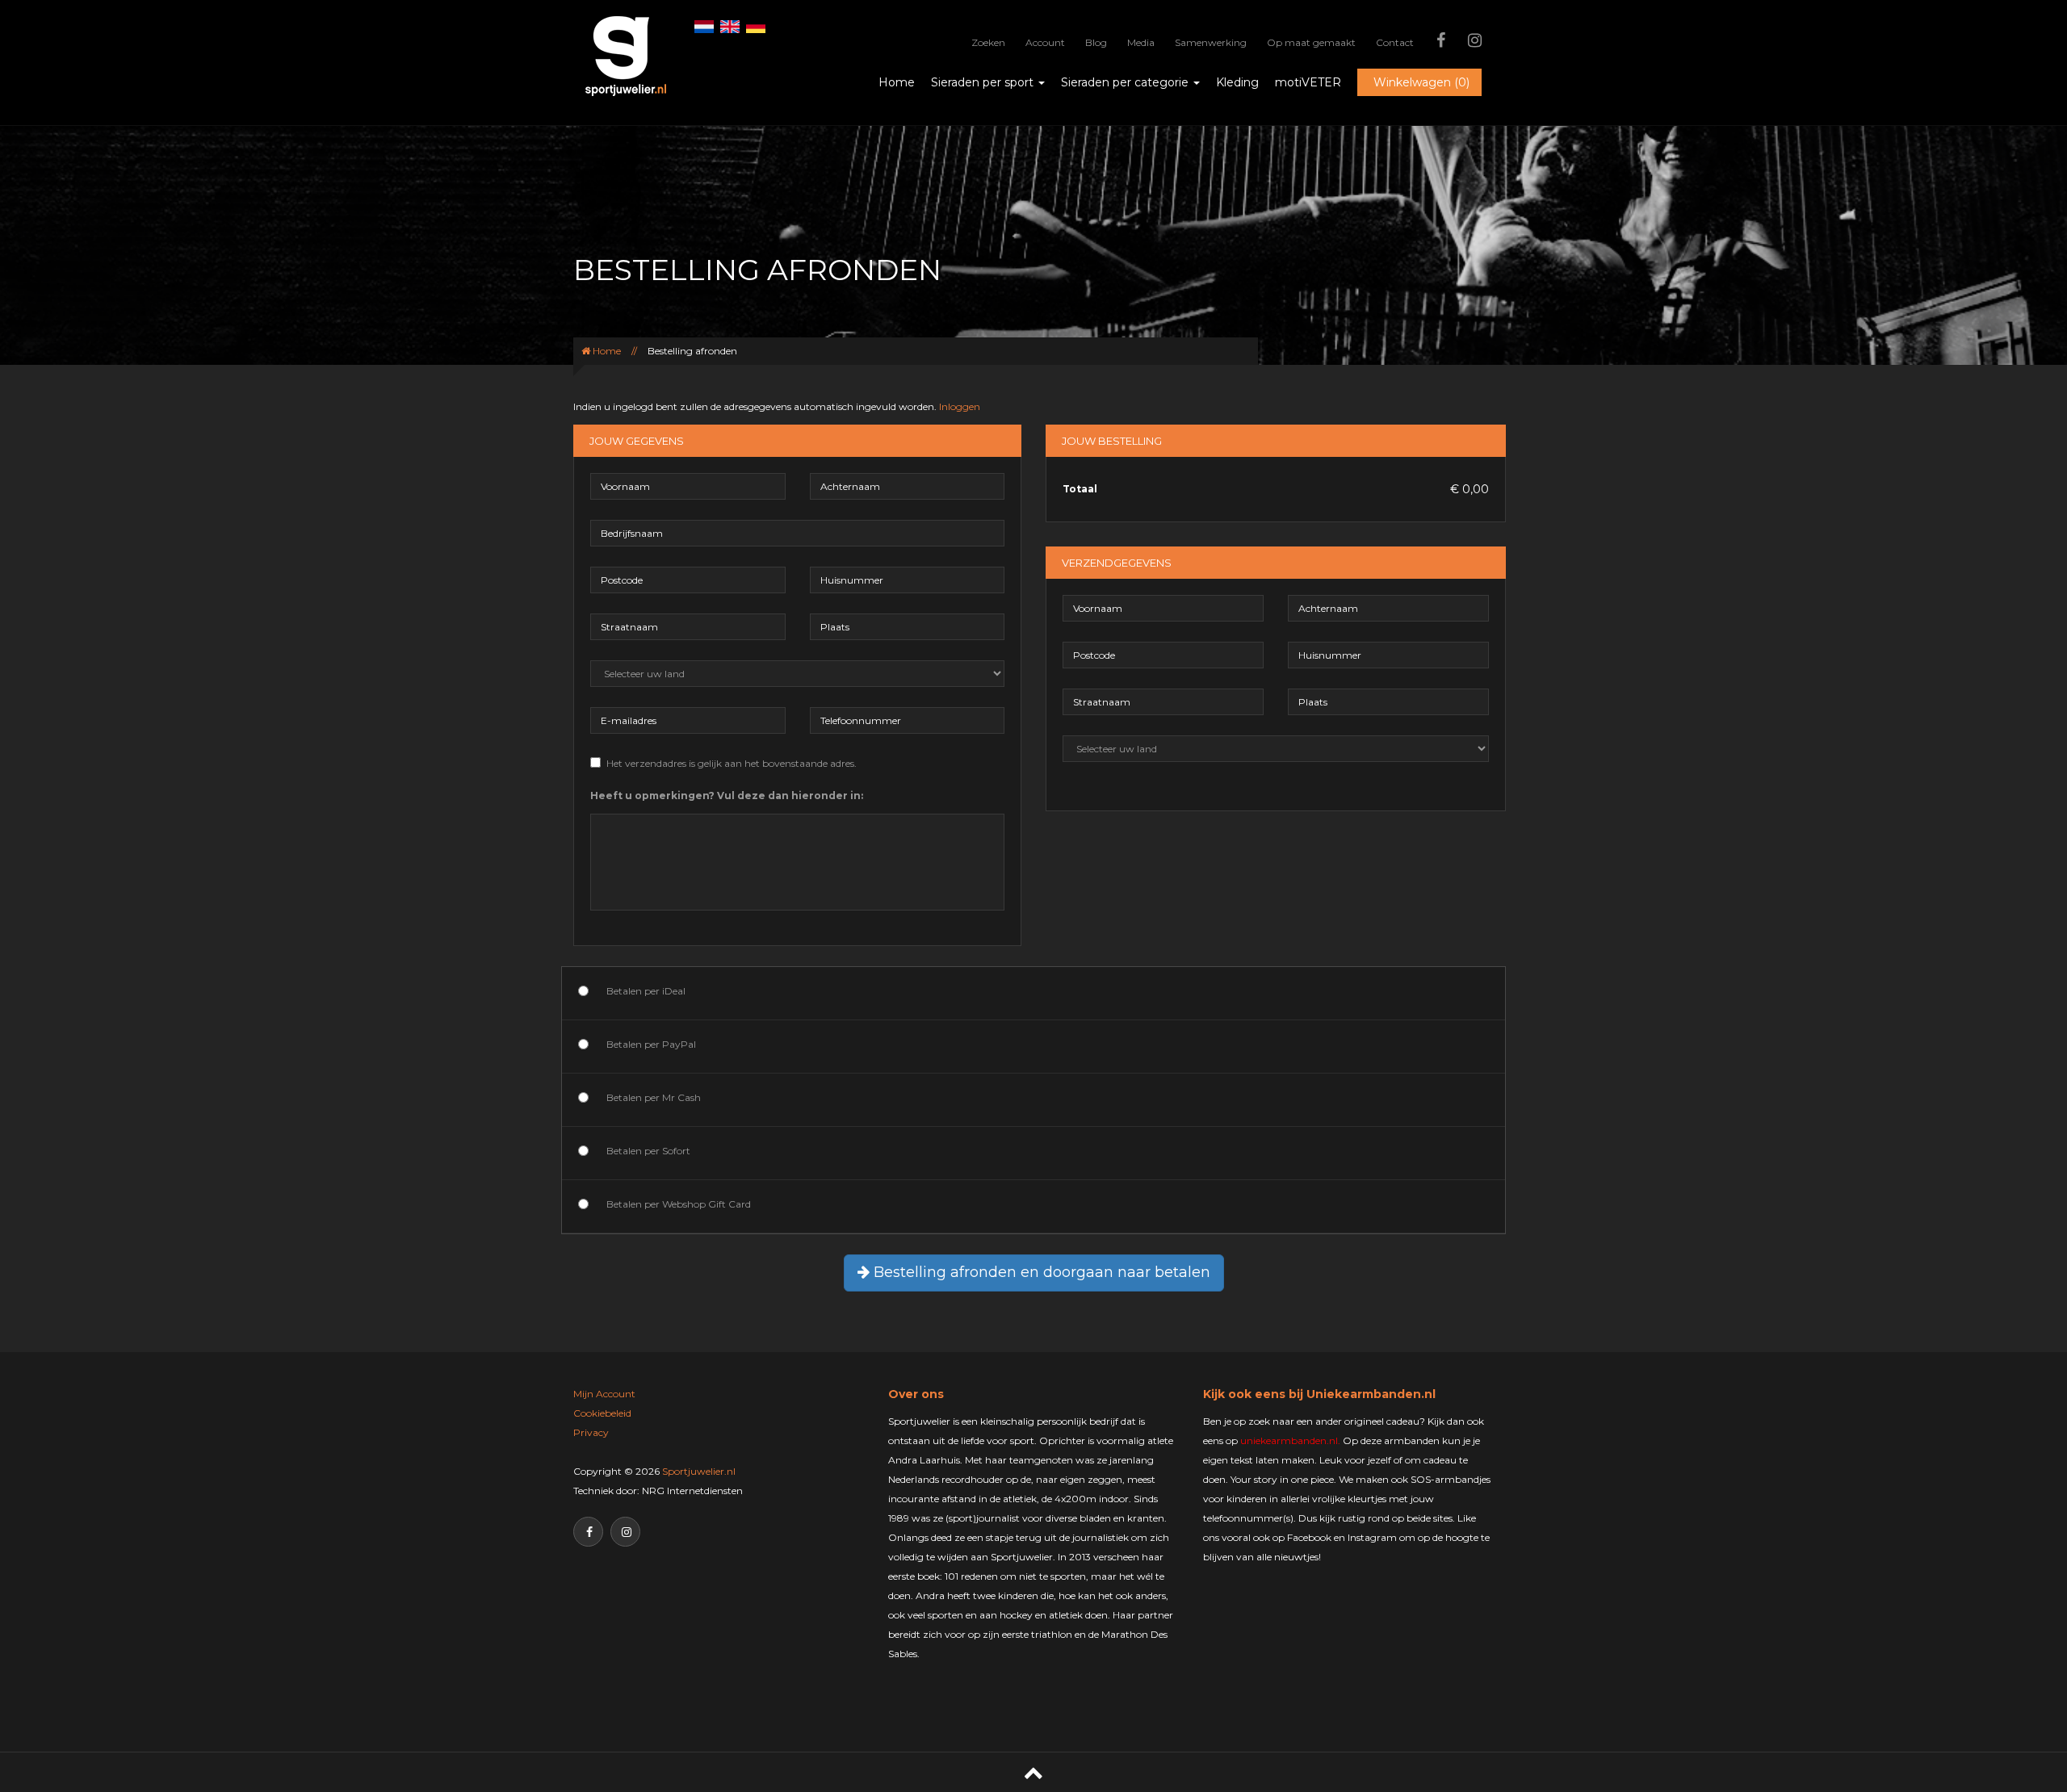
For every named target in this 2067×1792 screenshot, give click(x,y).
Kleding (1237, 82)
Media (1141, 42)
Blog (1096, 42)
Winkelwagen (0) (1421, 82)
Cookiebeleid (602, 1413)
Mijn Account (604, 1394)
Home (897, 82)
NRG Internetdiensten (692, 1491)
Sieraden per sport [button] (984, 82)
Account (1045, 42)
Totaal (1080, 489)
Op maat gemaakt (1311, 42)
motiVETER (1308, 82)
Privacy (591, 1432)
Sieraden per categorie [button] (1126, 82)
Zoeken (988, 42)
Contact (1395, 42)
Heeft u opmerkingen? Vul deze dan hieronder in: (727, 796)
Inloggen (960, 406)
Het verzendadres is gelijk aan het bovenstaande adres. (732, 763)
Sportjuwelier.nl (699, 1471)
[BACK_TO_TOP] (1033, 1772)
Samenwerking (1211, 42)
